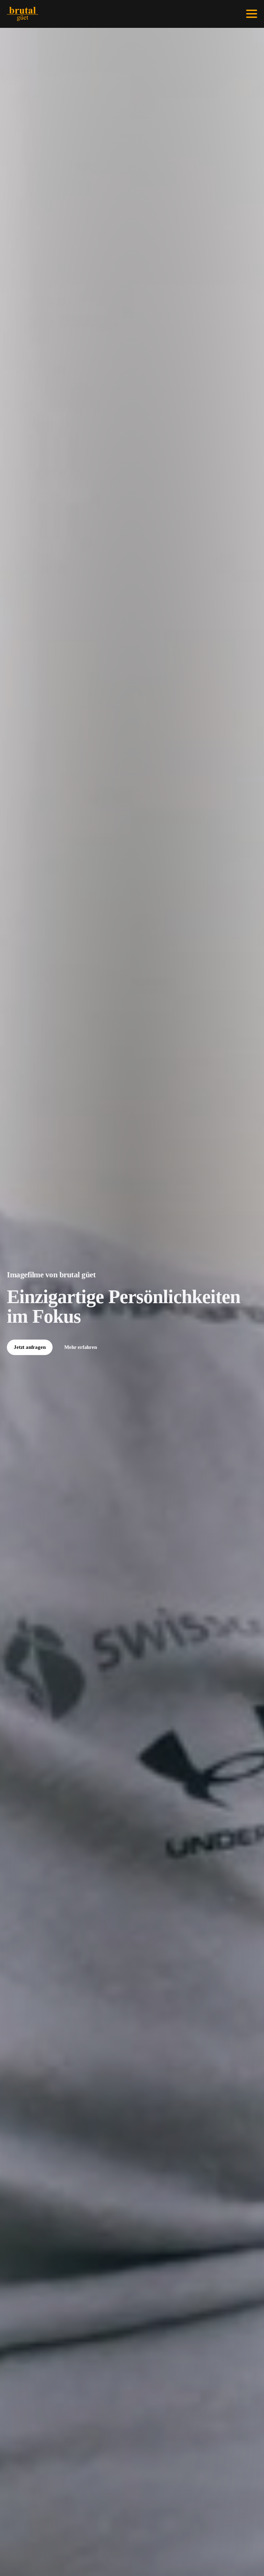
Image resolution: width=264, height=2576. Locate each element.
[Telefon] (223, 14)
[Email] (213, 14)
